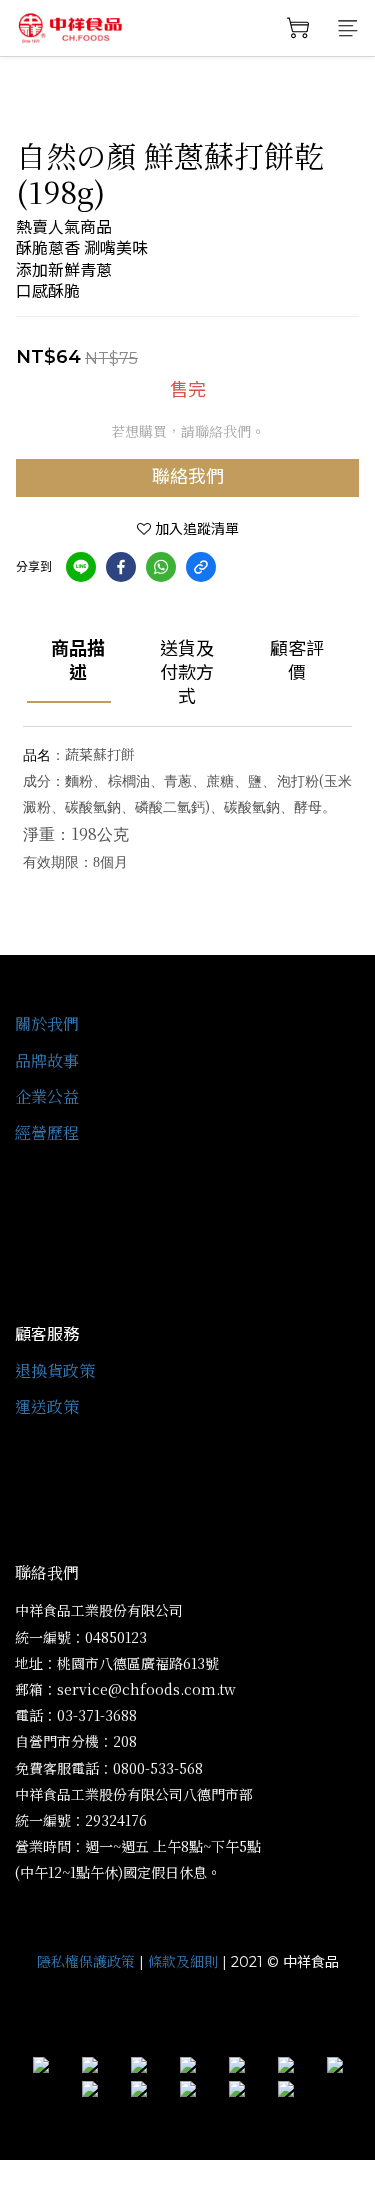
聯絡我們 (188, 477)
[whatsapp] (161, 567)
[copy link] (201, 567)
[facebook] (121, 567)
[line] (81, 567)
